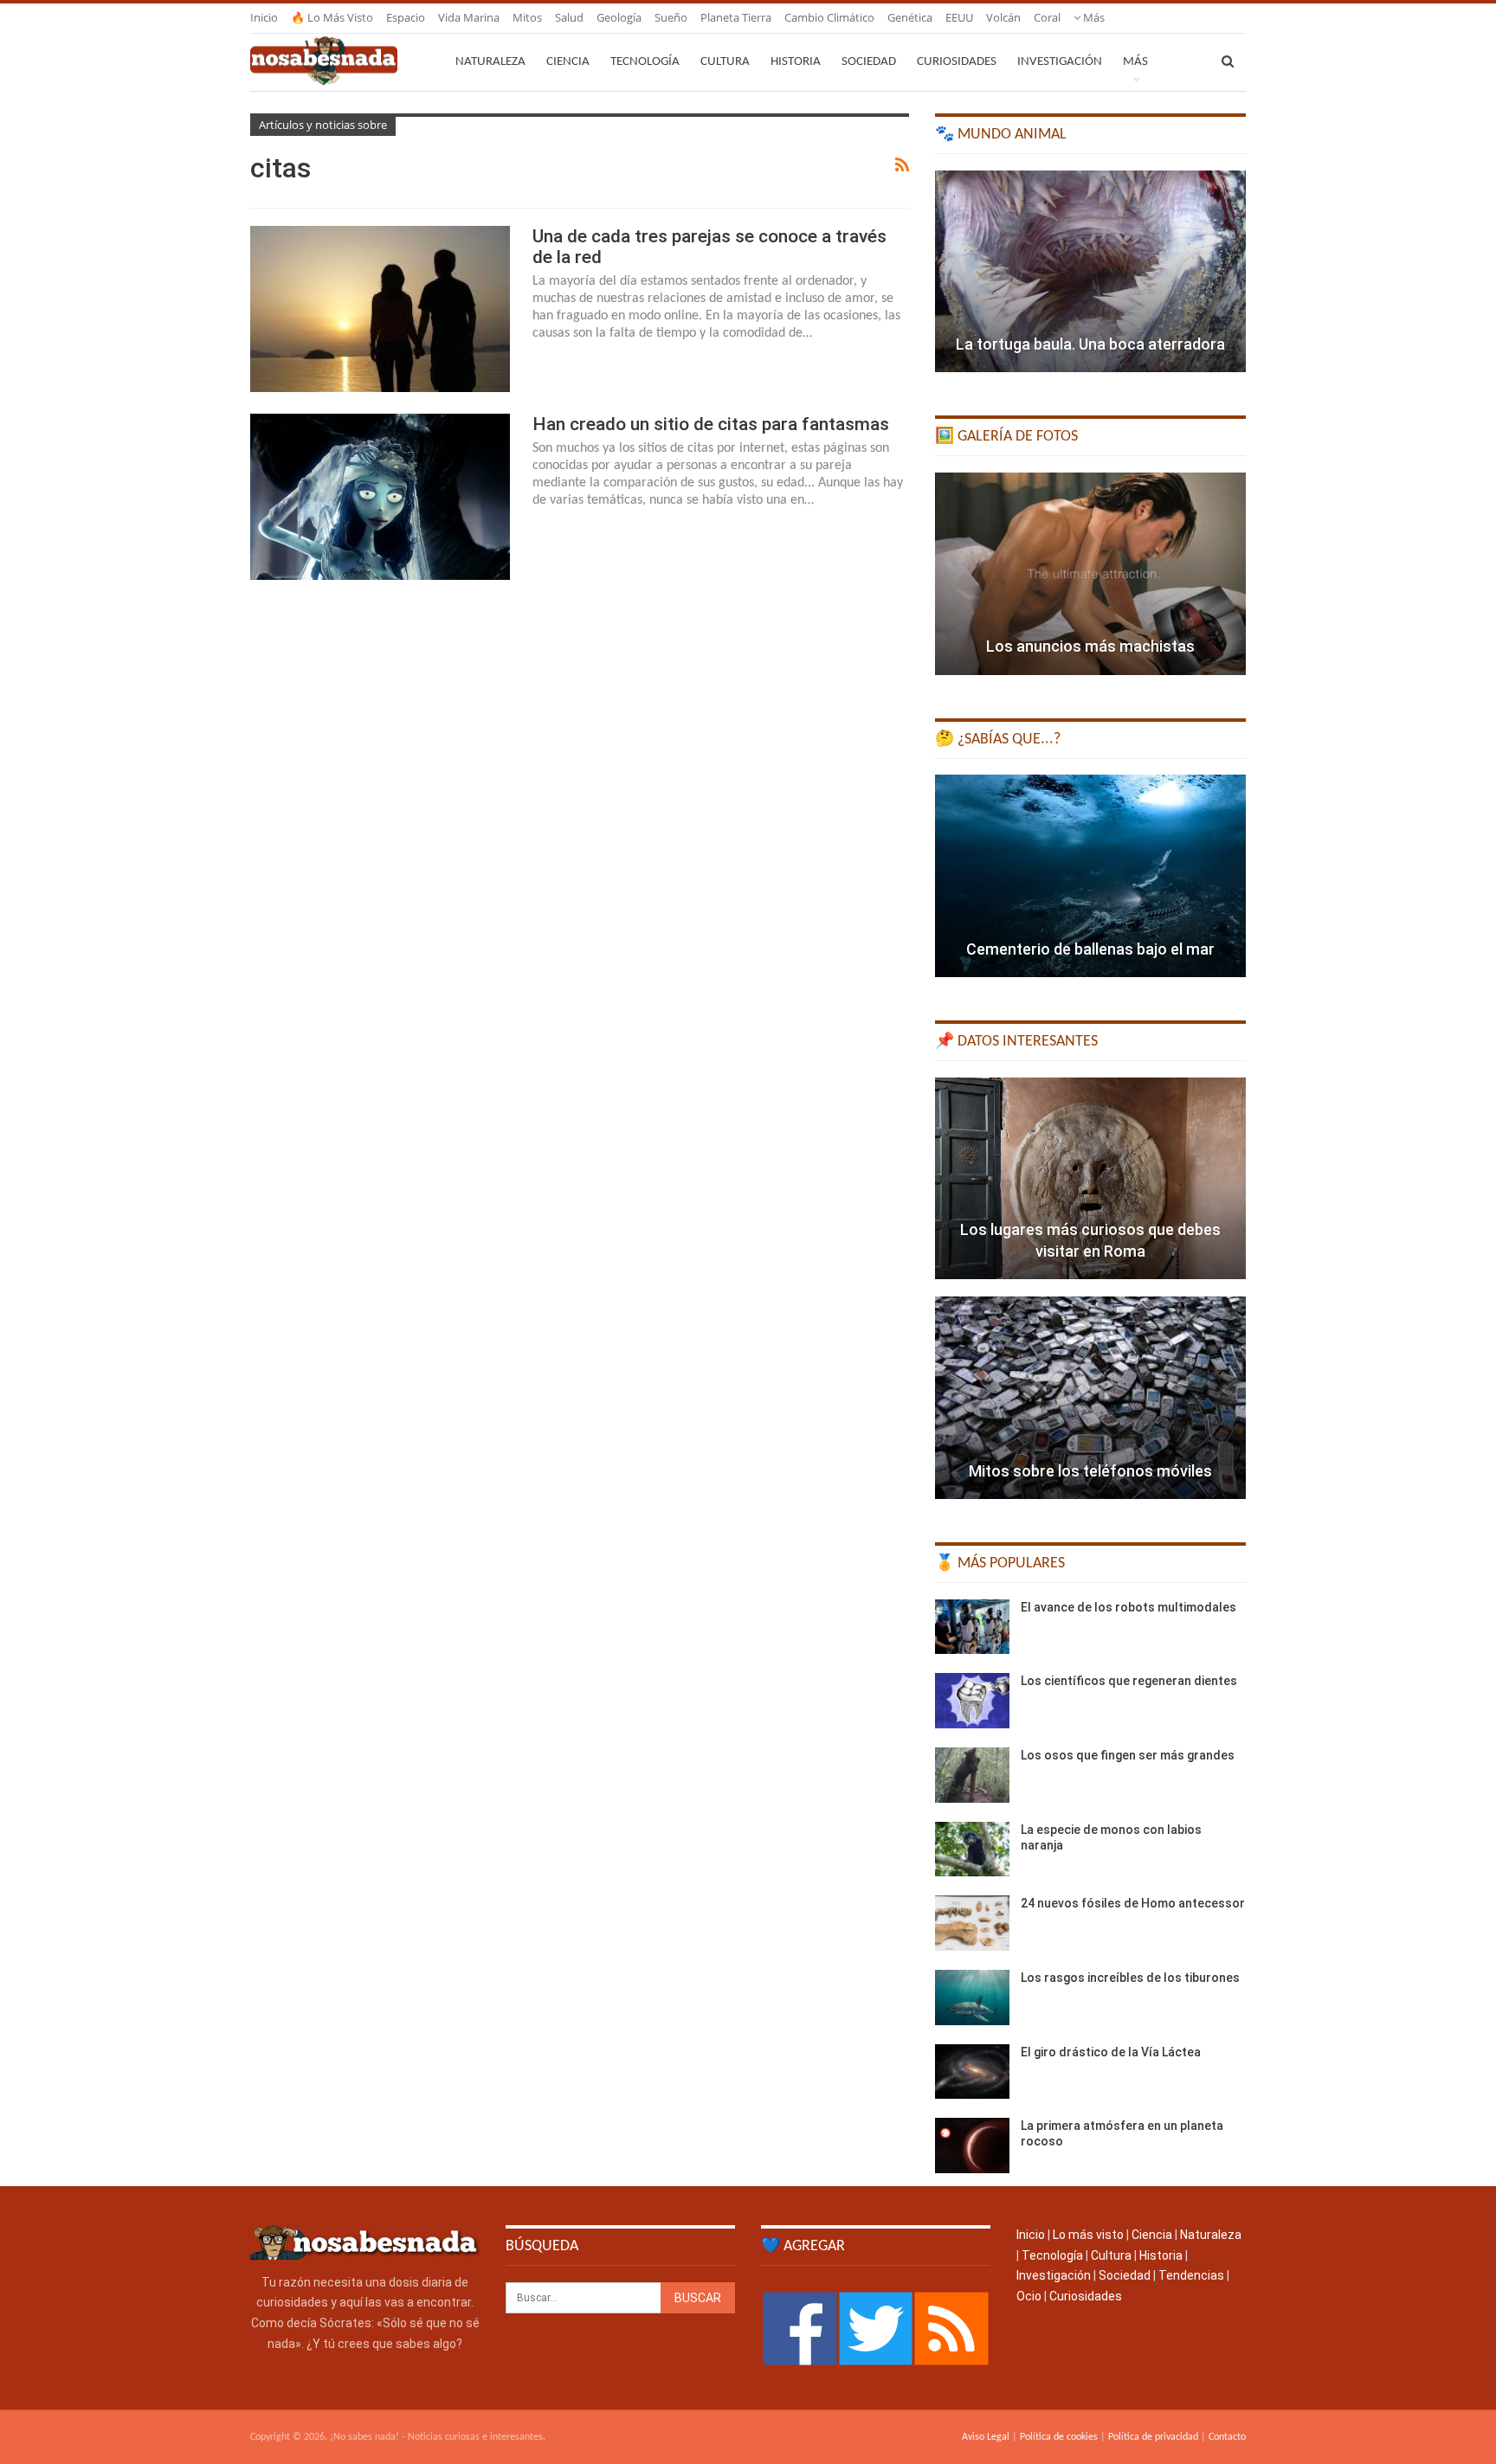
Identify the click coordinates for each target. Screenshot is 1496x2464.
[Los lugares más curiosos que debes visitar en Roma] (1090, 1179)
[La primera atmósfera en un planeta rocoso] (972, 2146)
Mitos (527, 17)
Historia (796, 62)
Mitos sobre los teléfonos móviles (1090, 1471)
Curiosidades (957, 62)
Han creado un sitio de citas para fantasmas (711, 424)
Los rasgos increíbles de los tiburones (1130, 1978)
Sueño (671, 17)
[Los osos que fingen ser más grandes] (972, 1775)
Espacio (406, 17)
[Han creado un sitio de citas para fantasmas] (380, 497)
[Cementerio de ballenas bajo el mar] (1090, 876)
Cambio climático (829, 17)
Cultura (725, 62)
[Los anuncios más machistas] (1090, 574)
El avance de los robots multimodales (1128, 1607)
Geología (619, 17)
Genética (910, 17)
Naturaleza (490, 62)
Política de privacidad (1153, 2437)
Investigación (1060, 62)
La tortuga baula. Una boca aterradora (1090, 344)
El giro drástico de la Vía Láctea (1111, 2052)
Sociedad (869, 62)
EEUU (959, 17)
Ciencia (568, 62)
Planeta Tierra (736, 17)
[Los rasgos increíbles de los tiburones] (972, 1998)
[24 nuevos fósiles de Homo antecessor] (972, 1923)
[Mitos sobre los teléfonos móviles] (1090, 1398)
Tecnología (645, 62)
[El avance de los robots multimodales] (972, 1627)
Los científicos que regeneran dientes (1129, 1681)
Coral (1047, 17)
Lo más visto (1088, 2235)
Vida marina (469, 17)
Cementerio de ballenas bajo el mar (1090, 949)
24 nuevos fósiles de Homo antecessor (1133, 1903)
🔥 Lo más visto (332, 17)
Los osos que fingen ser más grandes (1128, 1755)
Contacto (1227, 2437)
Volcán (1003, 17)
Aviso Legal (986, 2437)
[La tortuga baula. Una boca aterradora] (1090, 272)
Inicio (264, 17)
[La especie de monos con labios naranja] (972, 1850)
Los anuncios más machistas (1090, 646)
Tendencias (1191, 2275)
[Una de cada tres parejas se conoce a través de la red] (380, 309)
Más (1093, 17)
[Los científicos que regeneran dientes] (972, 1701)
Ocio (1029, 2296)
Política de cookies (1059, 2437)
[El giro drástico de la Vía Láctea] (972, 2072)
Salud (569, 17)
